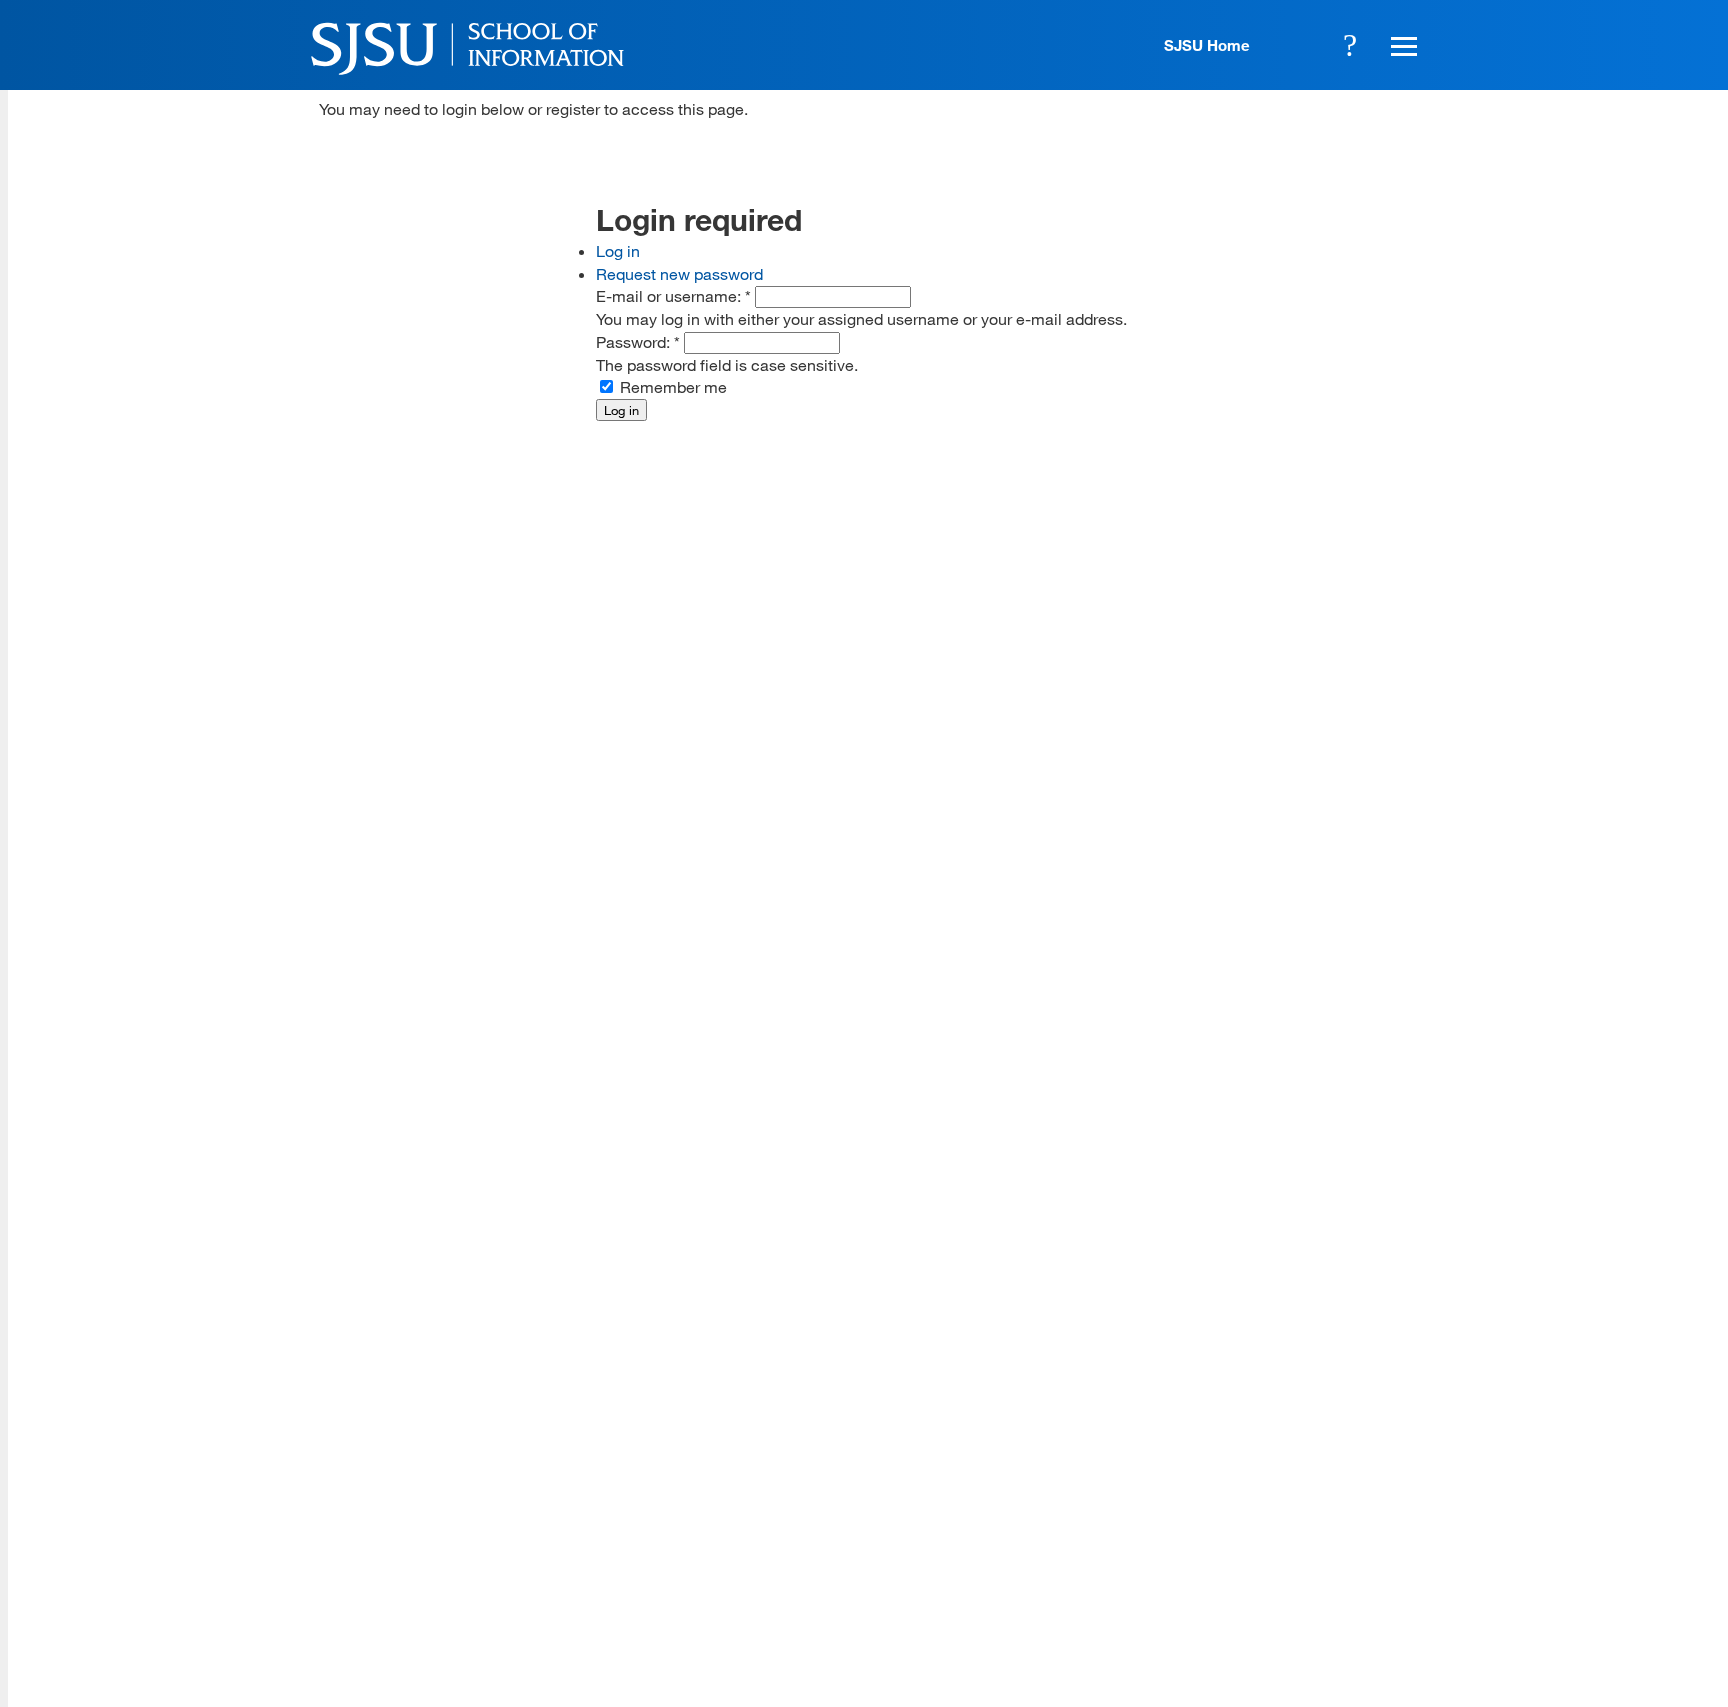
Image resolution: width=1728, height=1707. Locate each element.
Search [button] (1350, 45)
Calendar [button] (1295, 45)
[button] (1401, 45)
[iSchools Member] (1360, 1650)
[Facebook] (1169, 1561)
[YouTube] (1405, 1561)
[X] (1228, 1561)
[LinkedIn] (1346, 1561)
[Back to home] (1284, 1436)
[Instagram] (1287, 1561)
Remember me (671, 386)
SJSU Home (1207, 45)
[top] (334, 1401)
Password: (638, 341)
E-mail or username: (673, 295)
